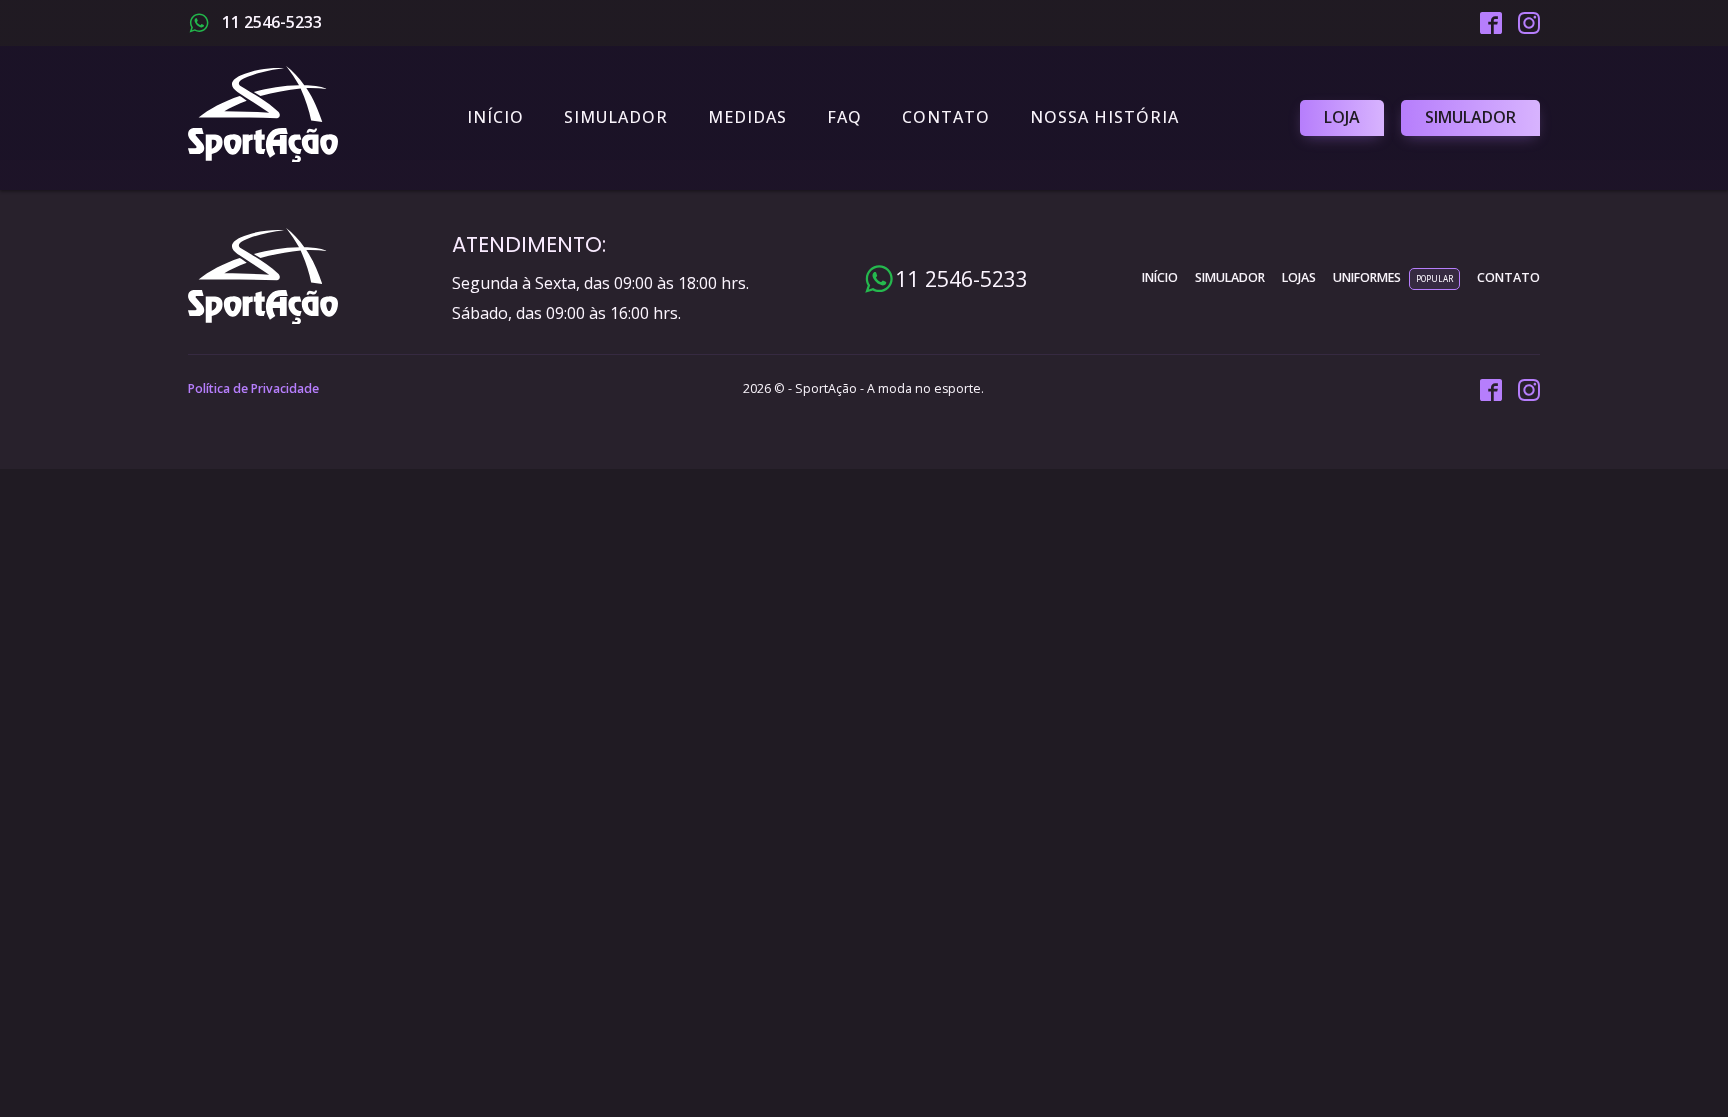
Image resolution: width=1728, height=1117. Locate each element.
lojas (1299, 277)
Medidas (747, 117)
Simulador (616, 117)
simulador (1230, 277)
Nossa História (1104, 117)
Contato (946, 117)
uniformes (1367, 277)
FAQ (844, 117)
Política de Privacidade (253, 388)
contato (1508, 277)
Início (495, 117)
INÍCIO (1160, 277)
